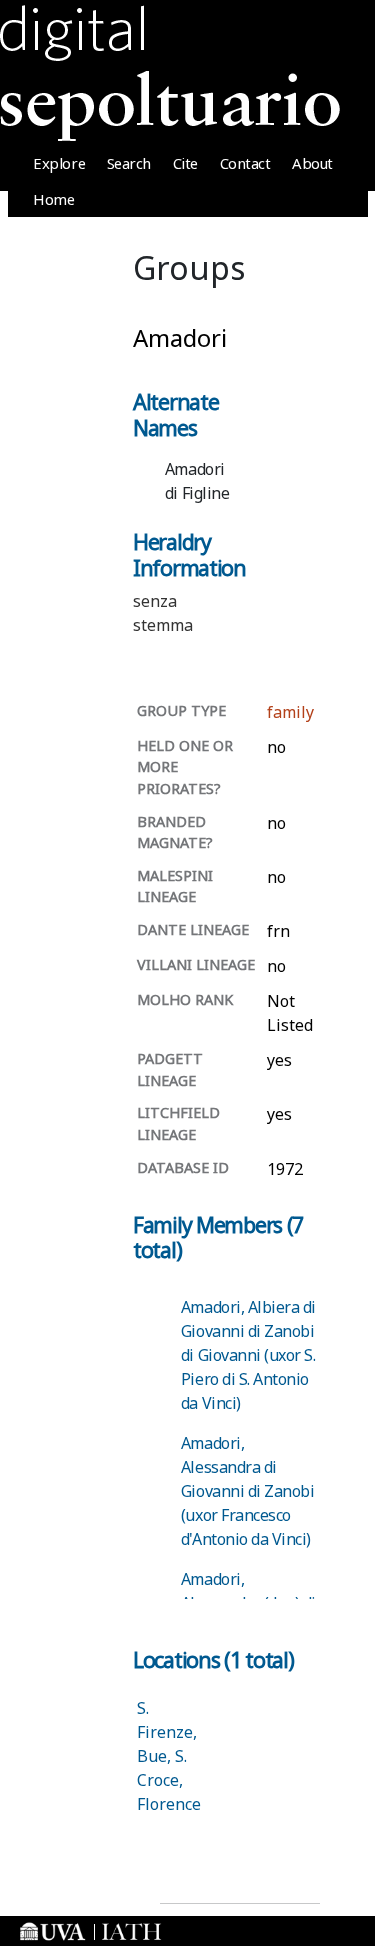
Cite (185, 163)
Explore (59, 163)
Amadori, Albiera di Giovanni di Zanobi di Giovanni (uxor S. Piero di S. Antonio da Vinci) (248, 1355)
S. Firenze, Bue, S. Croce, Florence (169, 1756)
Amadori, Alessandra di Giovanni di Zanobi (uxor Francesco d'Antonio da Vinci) (247, 1491)
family (290, 712)
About (312, 163)
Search (129, 163)
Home (53, 199)
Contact (245, 163)
